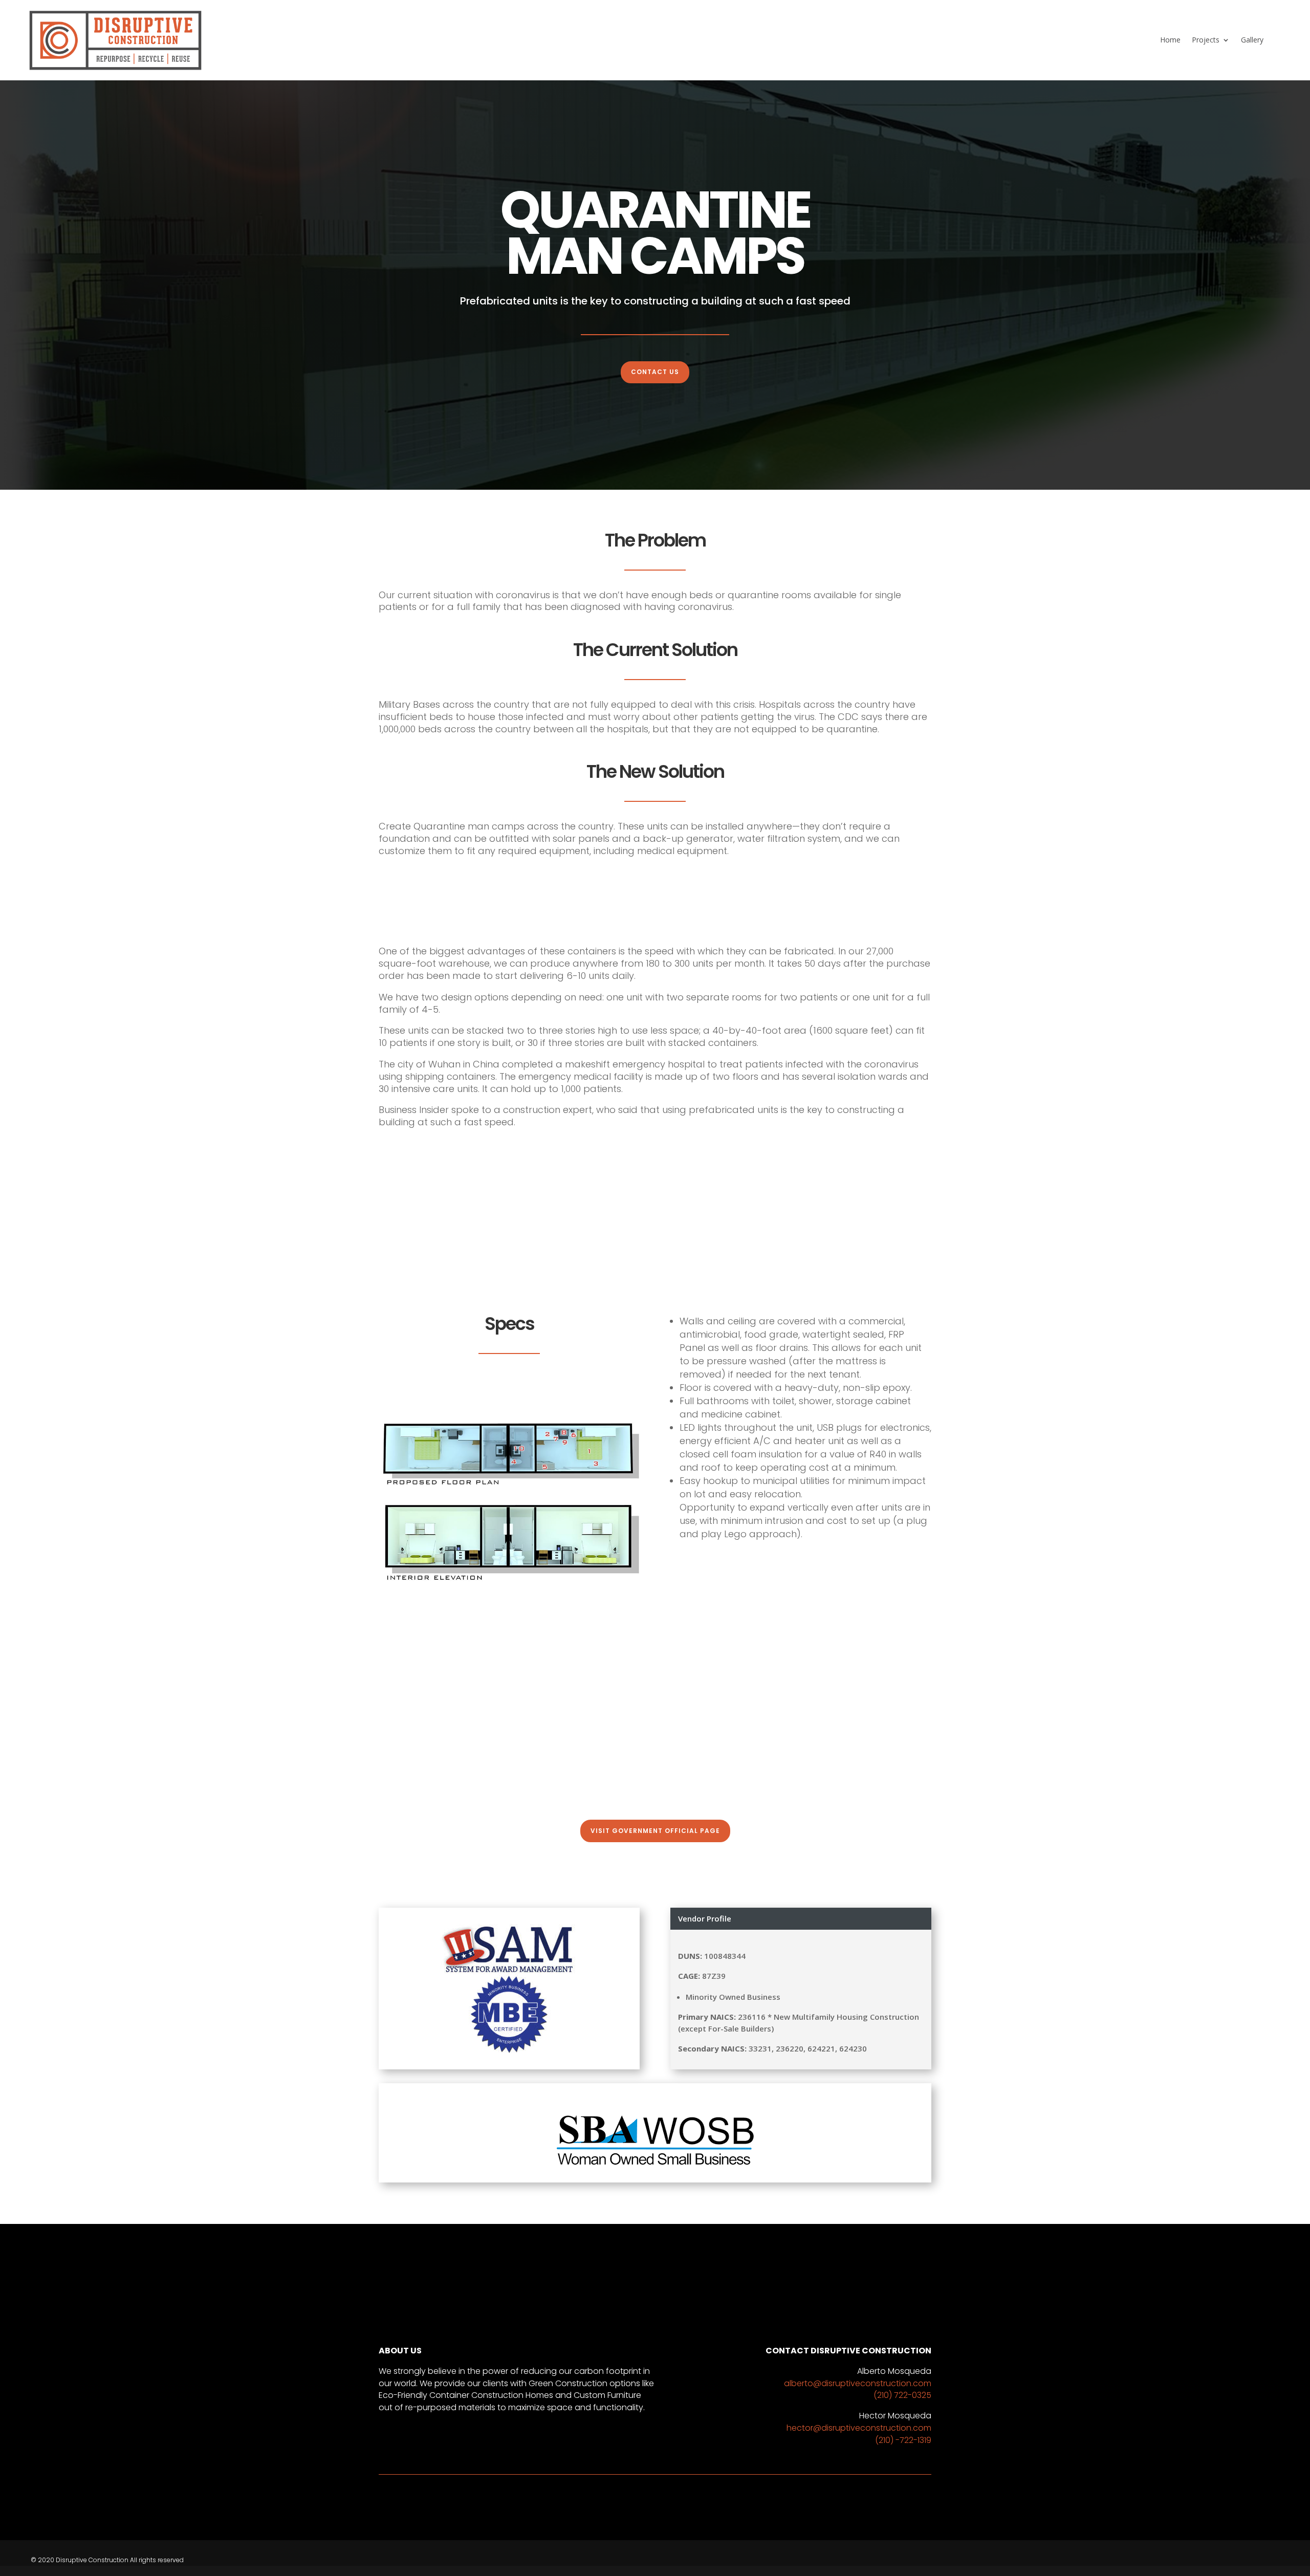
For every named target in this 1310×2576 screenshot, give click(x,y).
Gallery (1252, 40)
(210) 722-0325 (902, 2395)
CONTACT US (655, 372)
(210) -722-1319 (903, 2440)
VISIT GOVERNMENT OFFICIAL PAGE (655, 1831)
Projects (1206, 40)
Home (1170, 40)
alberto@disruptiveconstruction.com (858, 2383)
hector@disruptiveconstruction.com (859, 2428)
